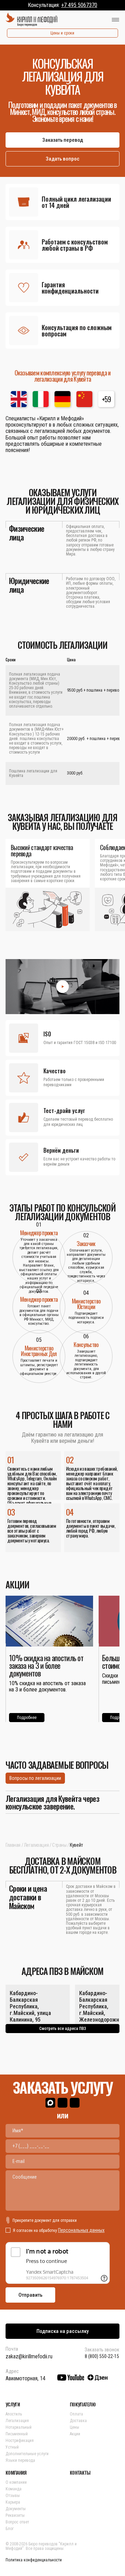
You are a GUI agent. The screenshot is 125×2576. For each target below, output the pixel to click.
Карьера (13, 2502)
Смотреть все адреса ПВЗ (63, 2029)
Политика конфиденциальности (34, 2560)
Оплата (76, 2414)
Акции (75, 2434)
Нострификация (20, 2441)
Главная (13, 1845)
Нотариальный (19, 2427)
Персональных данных (81, 2230)
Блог (10, 2529)
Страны (59, 1845)
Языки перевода (20, 2460)
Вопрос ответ (17, 2522)
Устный (12, 2447)
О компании (16, 2482)
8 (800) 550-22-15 (102, 2356)
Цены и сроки (62, 33)
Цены (74, 2427)
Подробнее (27, 1718)
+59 (106, 399)
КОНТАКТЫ (80, 2473)
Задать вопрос (63, 159)
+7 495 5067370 (79, 5)
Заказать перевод (63, 140)
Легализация (36, 1845)
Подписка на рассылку (62, 2331)
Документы (16, 2509)
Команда (14, 2489)
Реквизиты (15, 2515)
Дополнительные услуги (27, 2454)
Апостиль (14, 2414)
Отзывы (13, 2496)
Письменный (17, 2434)
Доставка (78, 2421)
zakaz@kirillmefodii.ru (29, 2356)
